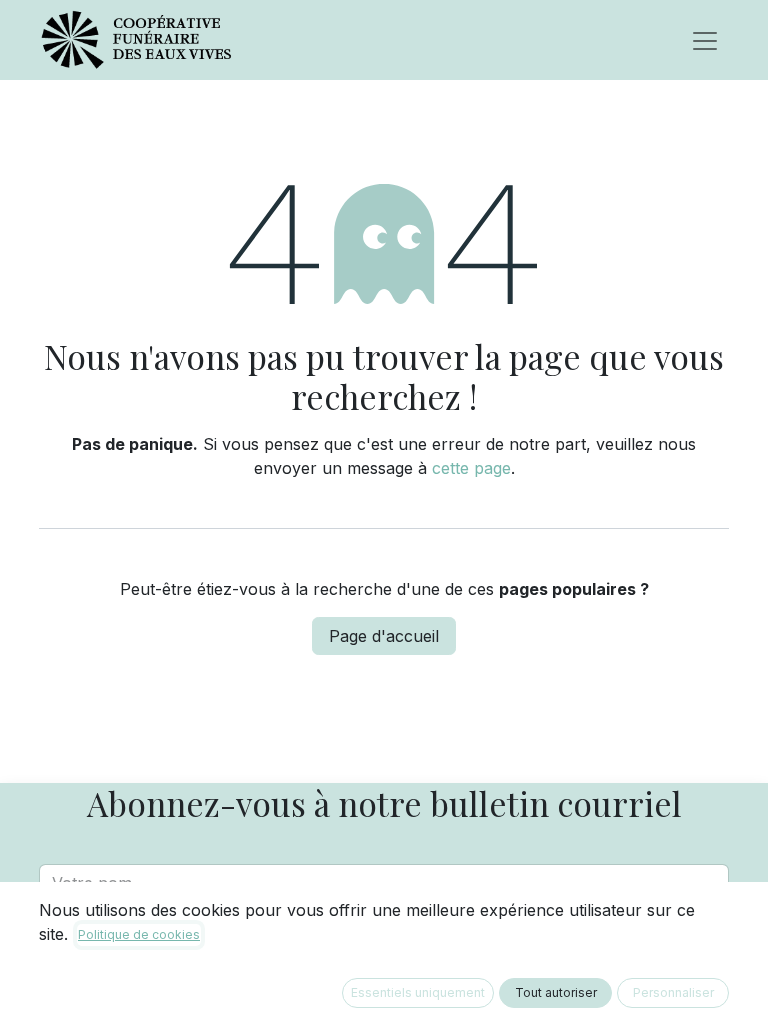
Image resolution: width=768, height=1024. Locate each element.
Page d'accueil (384, 636)
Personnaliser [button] (673, 992)
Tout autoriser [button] (556, 992)
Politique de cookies (139, 934)
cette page (471, 468)
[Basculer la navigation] (705, 40)
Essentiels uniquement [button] (418, 992)
